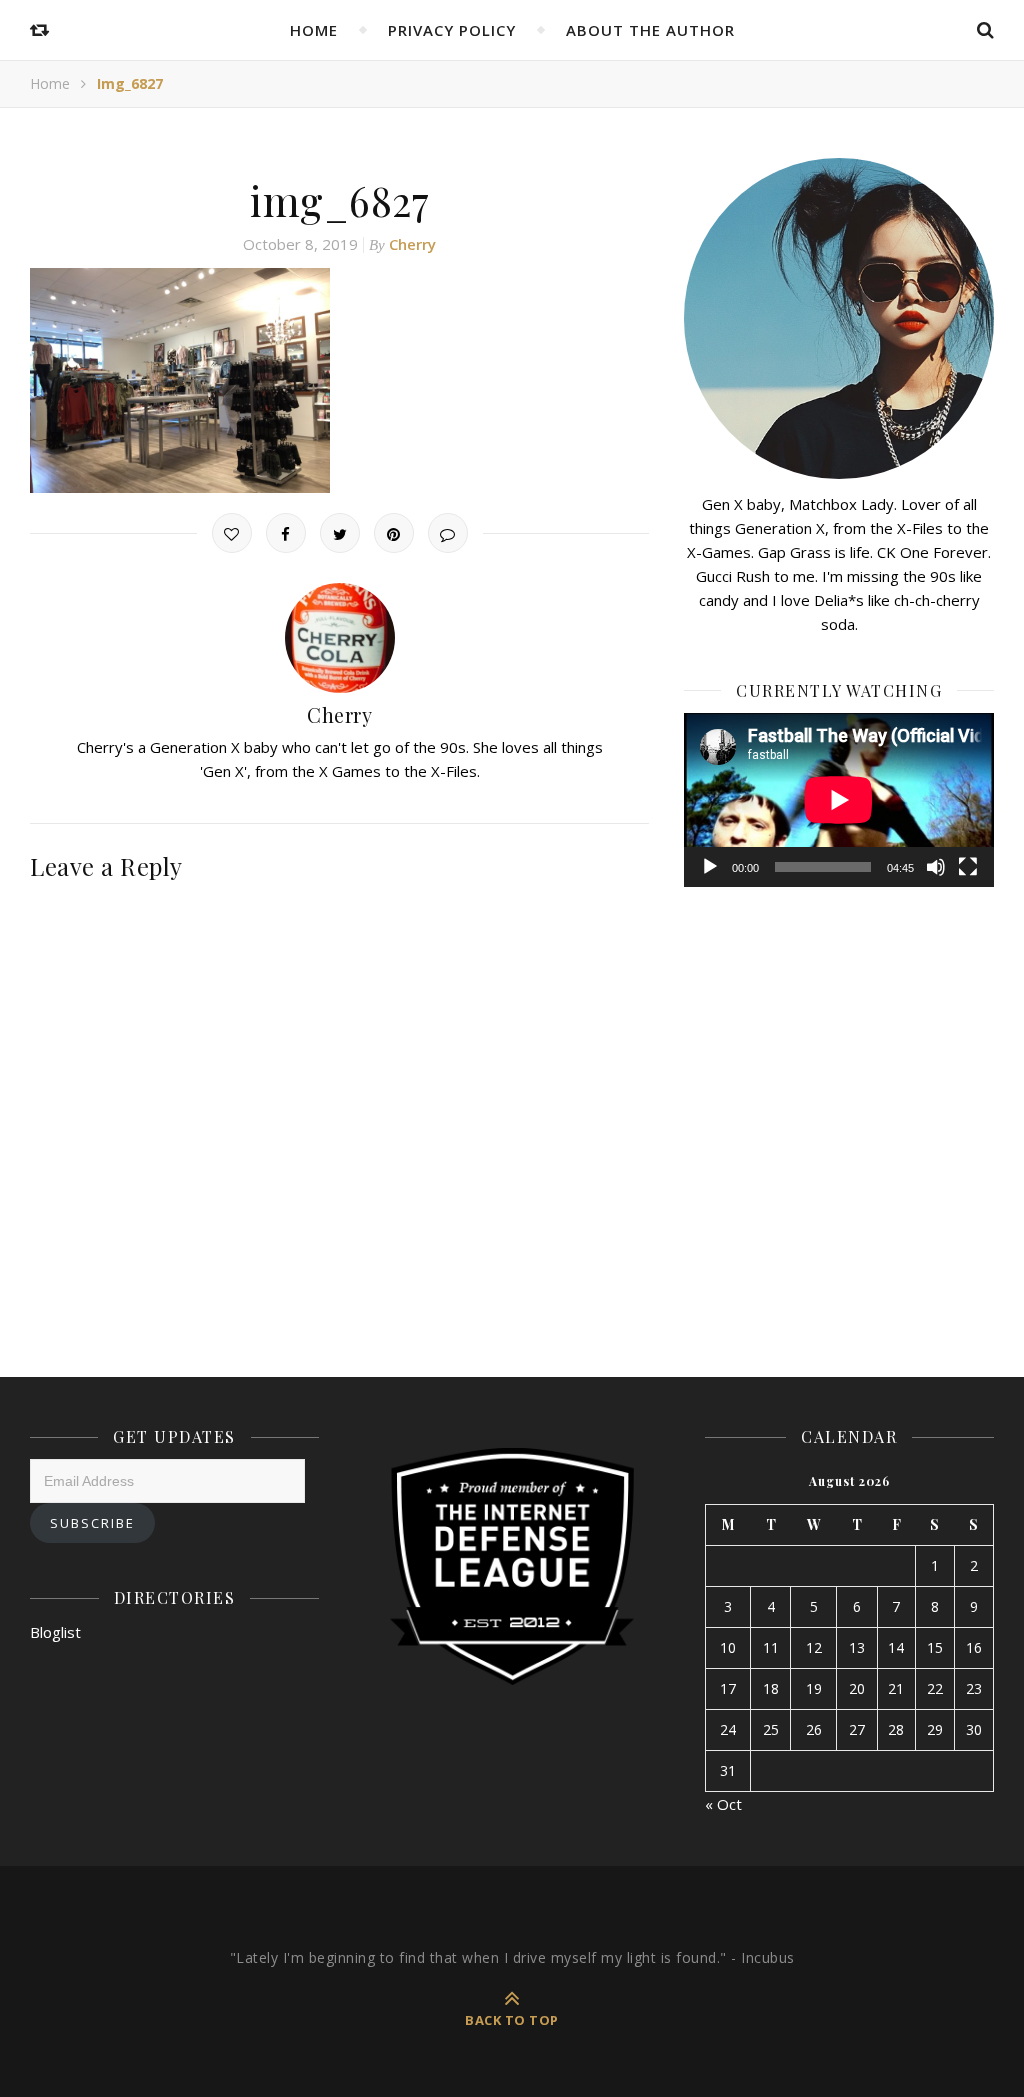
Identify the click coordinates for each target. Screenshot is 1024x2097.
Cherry (412, 244)
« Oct (723, 1804)
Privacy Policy (452, 30)
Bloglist (55, 1632)
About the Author (650, 30)
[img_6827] (339, 380)
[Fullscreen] (968, 867)
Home (314, 30)
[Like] (232, 533)
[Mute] (936, 867)
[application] (839, 800)
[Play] (710, 867)
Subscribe (92, 1523)
